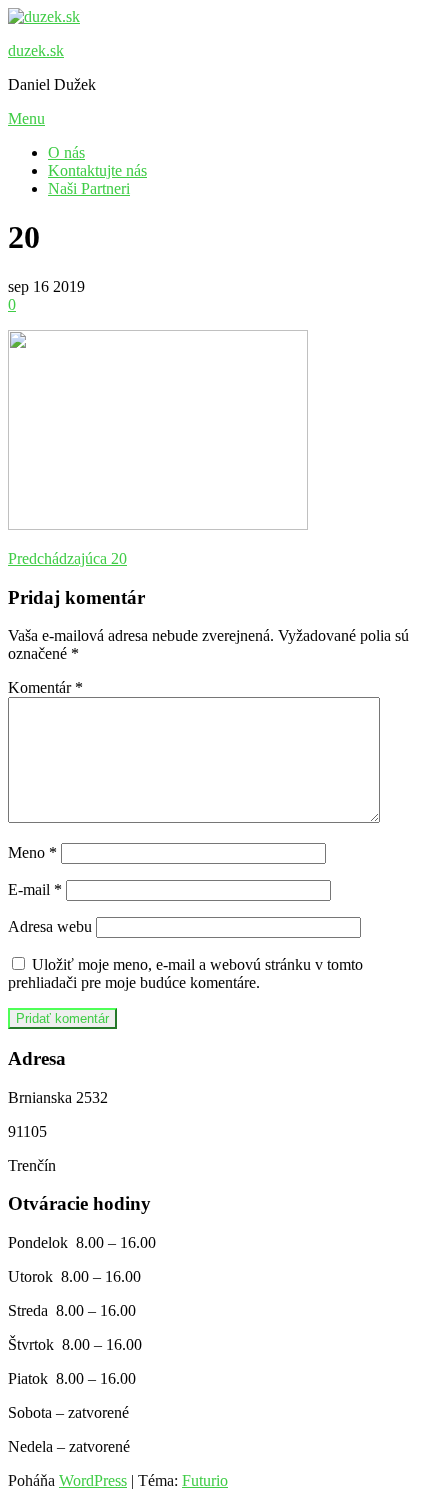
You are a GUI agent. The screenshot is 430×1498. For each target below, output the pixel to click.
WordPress (93, 1480)
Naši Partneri (89, 188)
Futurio (205, 1480)
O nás (66, 152)
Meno (32, 852)
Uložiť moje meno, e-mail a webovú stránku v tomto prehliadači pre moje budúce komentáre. (185, 973)
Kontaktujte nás (97, 170)
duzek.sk (36, 50)
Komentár (45, 687)
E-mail (35, 889)
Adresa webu (50, 926)
